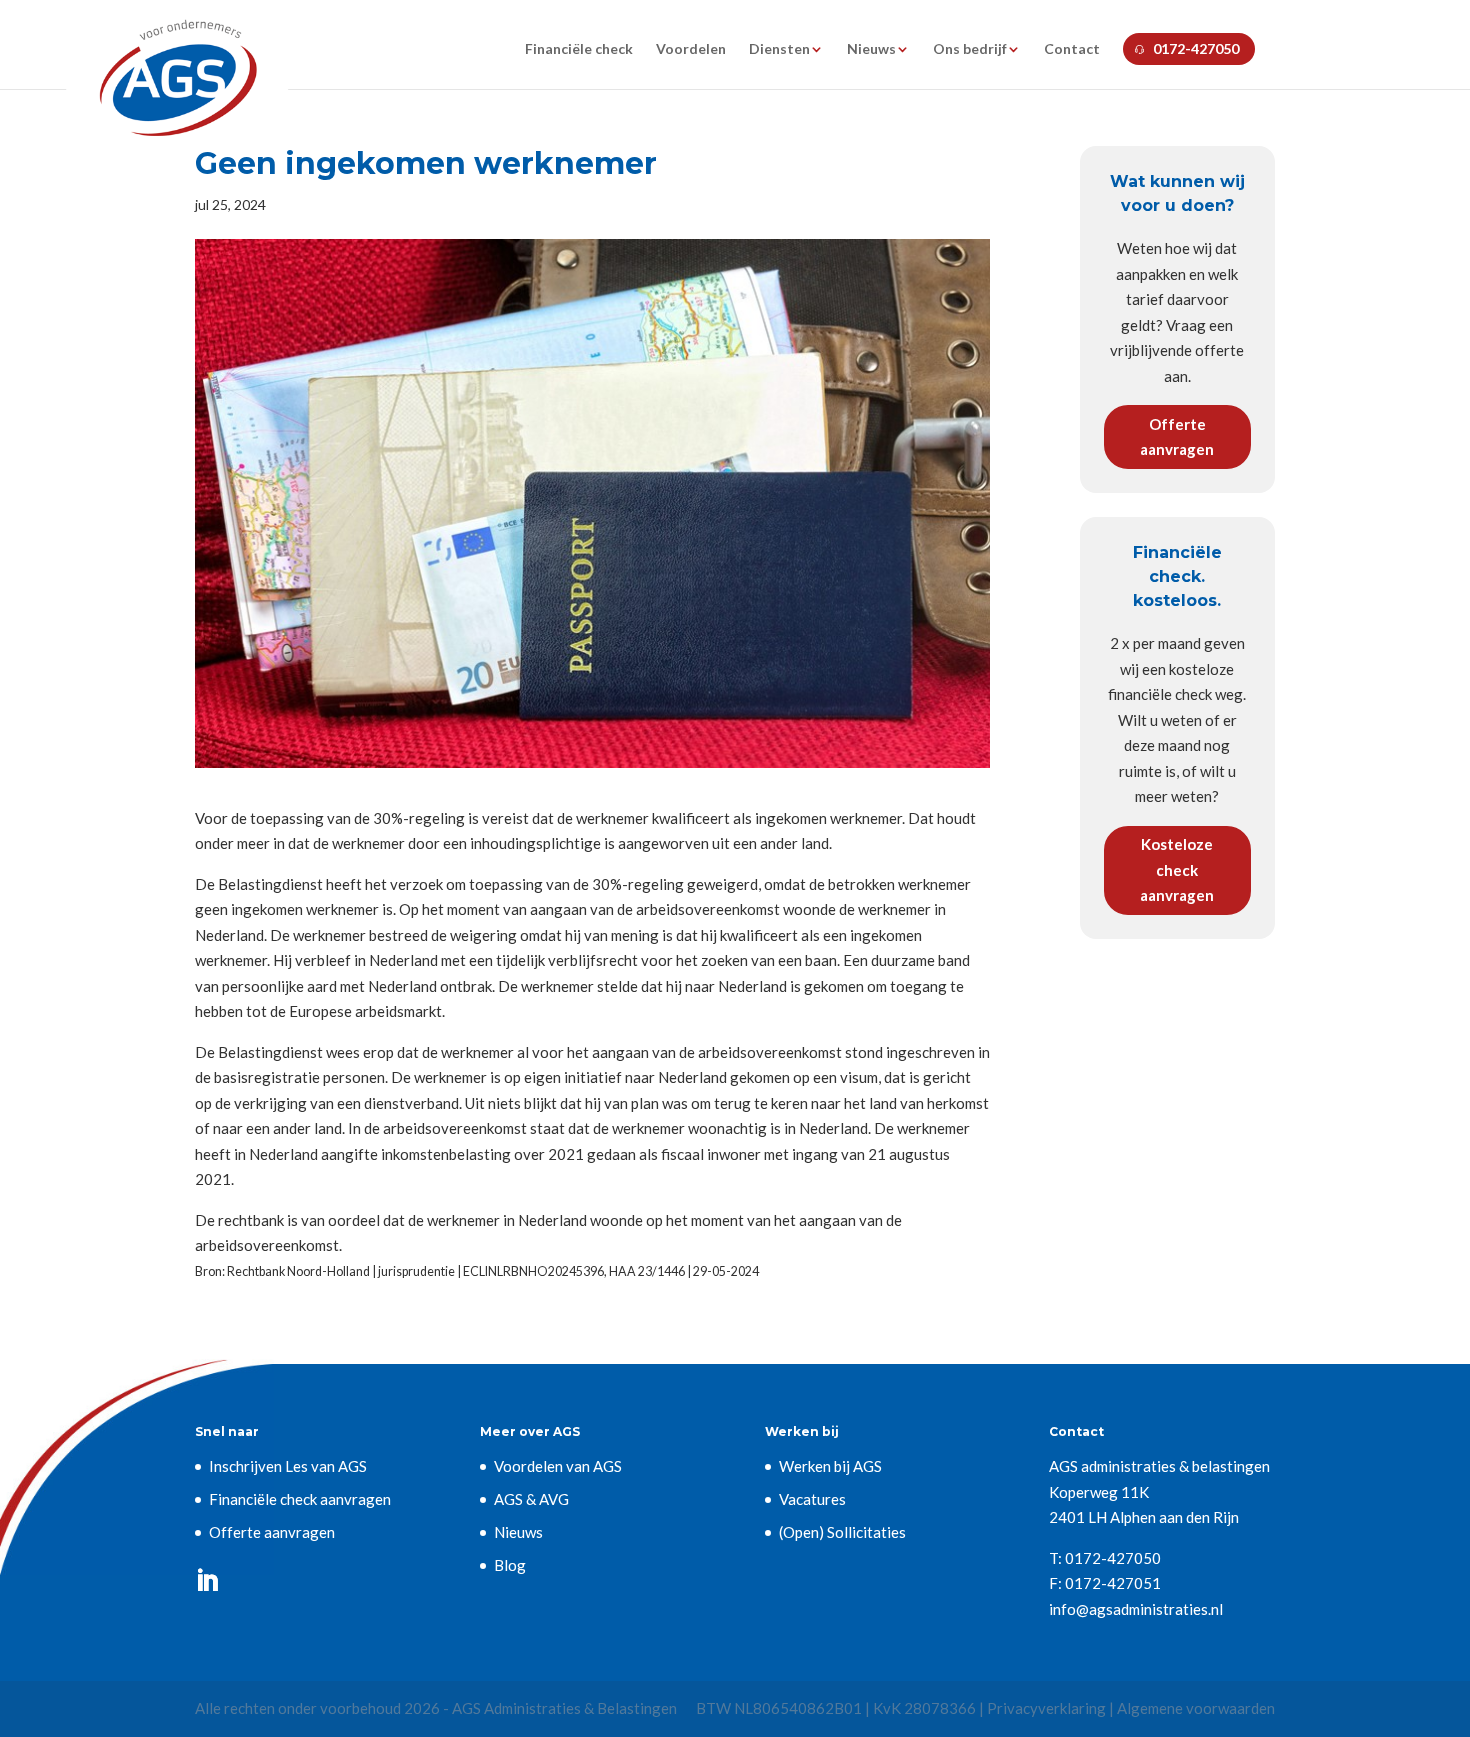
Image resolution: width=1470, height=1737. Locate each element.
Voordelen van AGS (558, 1466)
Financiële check (579, 49)
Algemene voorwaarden (1196, 1708)
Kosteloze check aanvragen (1177, 869)
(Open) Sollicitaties (842, 1532)
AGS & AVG (531, 1499)
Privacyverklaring (1046, 1708)
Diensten (779, 49)
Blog (510, 1565)
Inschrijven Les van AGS (288, 1466)
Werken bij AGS (830, 1466)
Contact (1072, 49)
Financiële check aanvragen (300, 1499)
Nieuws (871, 49)
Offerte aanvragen (1177, 437)
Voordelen (691, 49)
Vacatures (812, 1499)
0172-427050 (1196, 48)
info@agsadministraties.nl (1136, 1609)
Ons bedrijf (970, 49)
